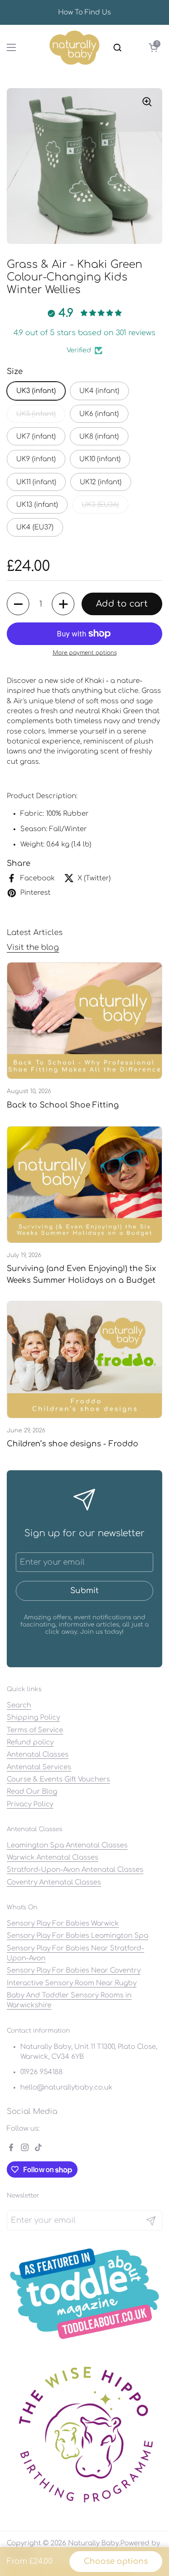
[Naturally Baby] (75, 47)
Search (19, 1705)
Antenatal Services (39, 1767)
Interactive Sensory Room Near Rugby (72, 1983)
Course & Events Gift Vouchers (58, 1779)
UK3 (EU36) (100, 505)
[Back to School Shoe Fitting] (84, 1021)
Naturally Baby (94, 2543)
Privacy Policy (30, 1804)
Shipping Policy (33, 1717)
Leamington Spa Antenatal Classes (67, 1845)
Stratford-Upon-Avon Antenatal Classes (75, 1870)
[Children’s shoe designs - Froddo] (84, 1359)
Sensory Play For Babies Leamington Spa (78, 1936)
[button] (153, 47)
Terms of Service (35, 1730)
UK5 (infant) (36, 414)
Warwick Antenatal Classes (53, 1857)
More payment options (85, 653)
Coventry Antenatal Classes (54, 1882)
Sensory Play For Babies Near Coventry (74, 1970)
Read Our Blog (32, 1791)
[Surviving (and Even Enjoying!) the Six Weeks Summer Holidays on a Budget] (84, 1185)
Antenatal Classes (38, 1754)
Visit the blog (33, 947)
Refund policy (30, 1742)
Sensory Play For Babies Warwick (63, 1923)
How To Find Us (84, 12)
